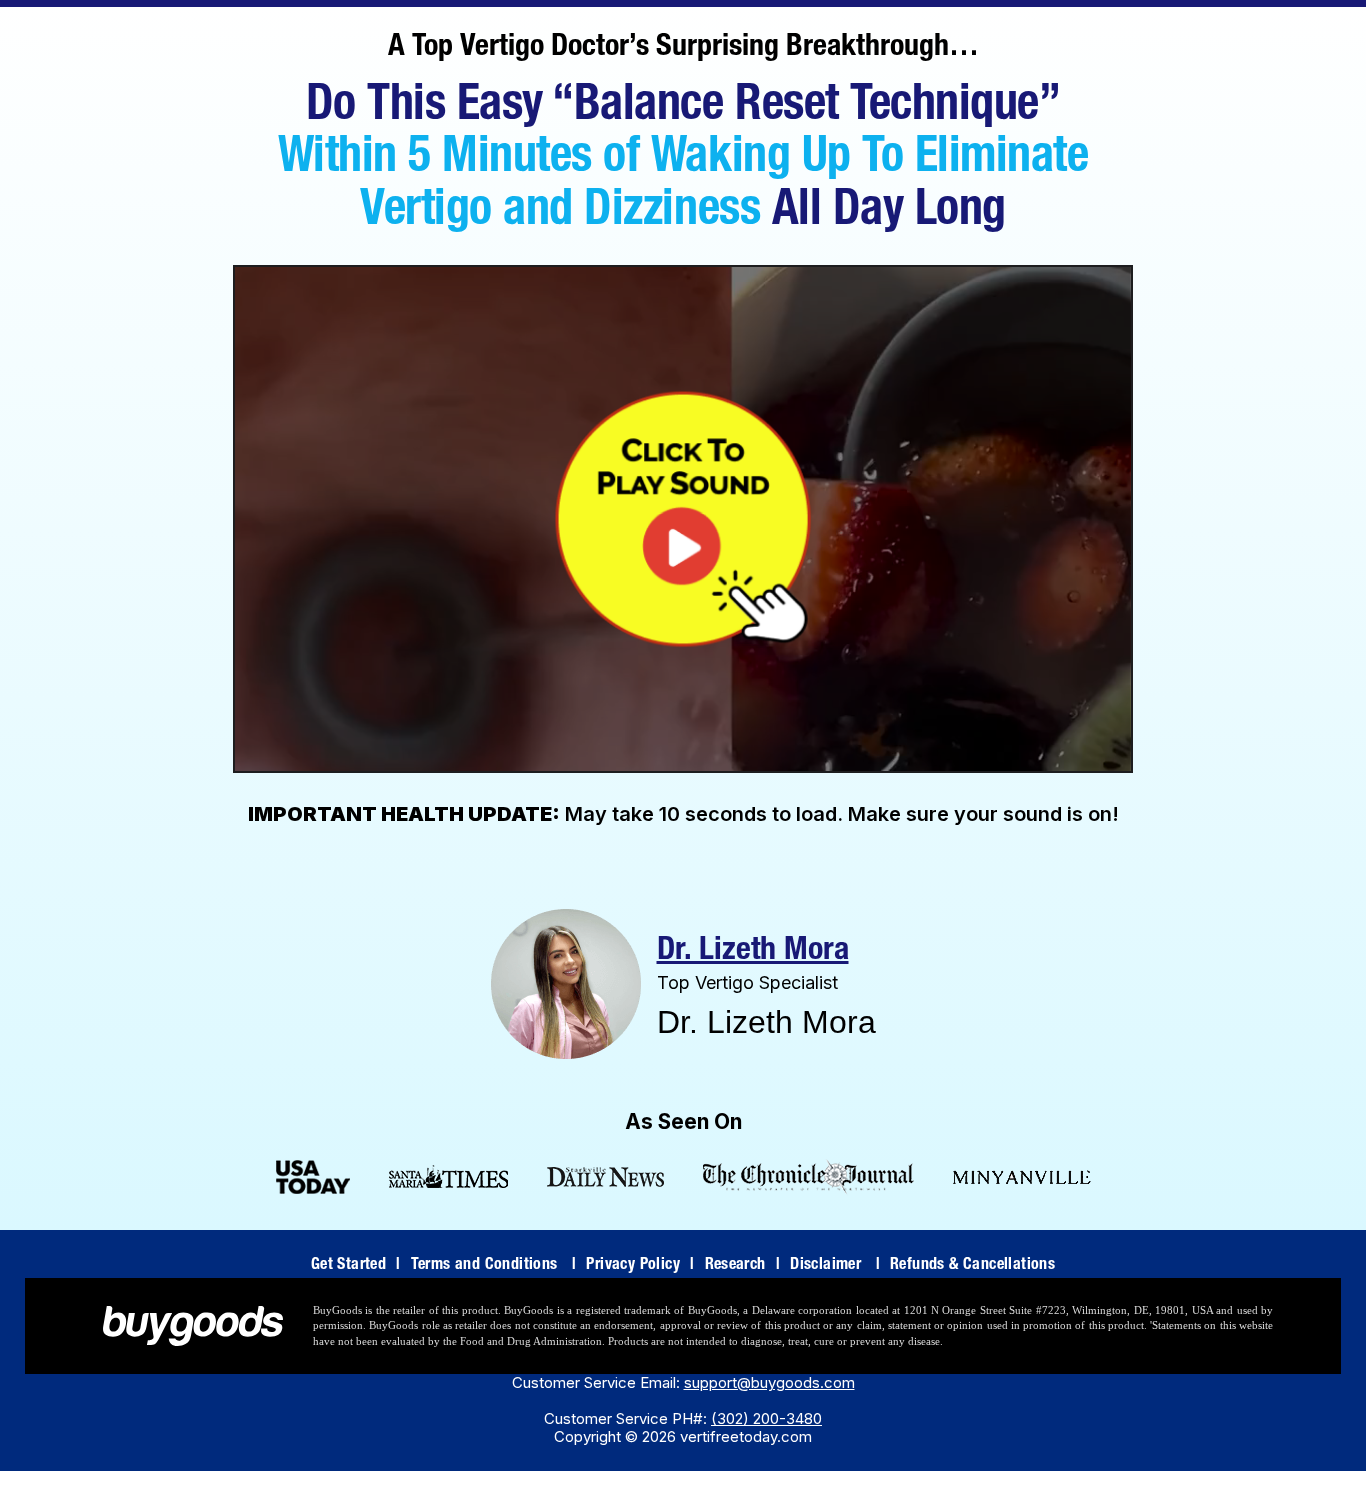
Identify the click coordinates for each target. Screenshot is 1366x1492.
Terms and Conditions (494, 1266)
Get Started (356, 1266)
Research (743, 1266)
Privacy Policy (640, 1266)
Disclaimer (835, 1266)
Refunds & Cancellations (972, 1266)
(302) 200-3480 (766, 1418)
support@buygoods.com (769, 1382)
